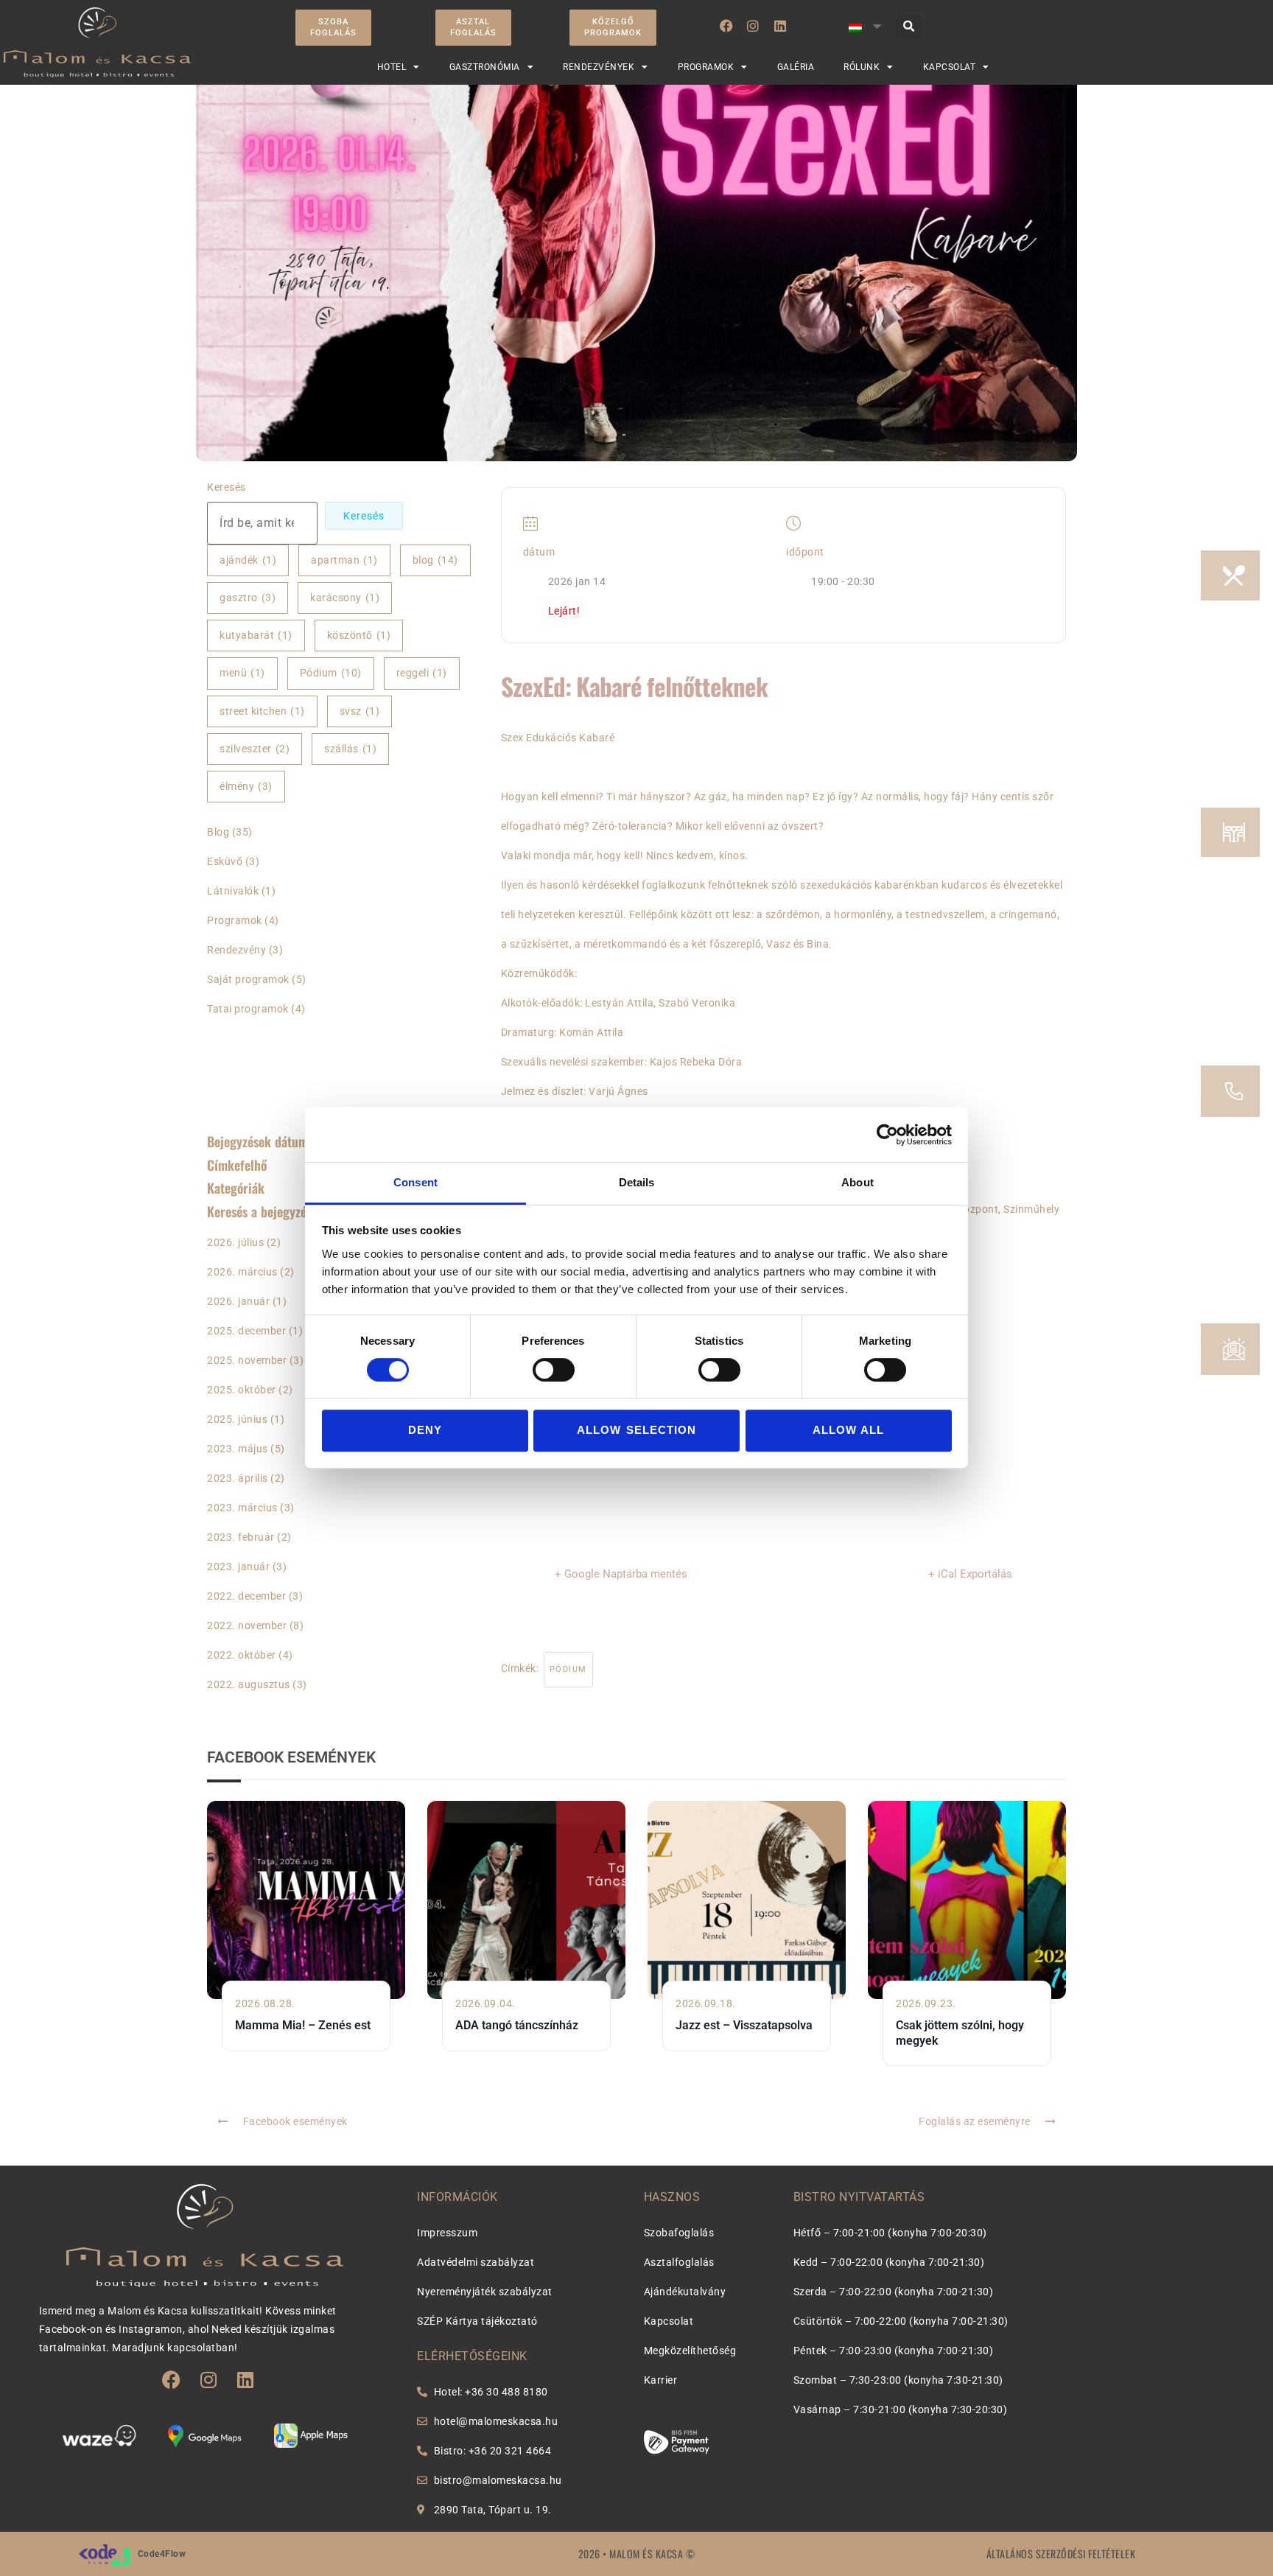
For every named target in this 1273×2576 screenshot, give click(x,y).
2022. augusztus (249, 1684)
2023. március (242, 1508)
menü (242, 673)
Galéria (796, 67)
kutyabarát (256, 635)
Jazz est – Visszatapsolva (744, 2025)
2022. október (242, 1655)
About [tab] (858, 1182)
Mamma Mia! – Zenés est (303, 2025)
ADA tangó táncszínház (517, 2025)
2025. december (246, 1331)
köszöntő (359, 635)
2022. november (247, 1625)
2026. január (238, 1301)
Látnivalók (233, 891)
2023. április (238, 1478)
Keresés (227, 487)
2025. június (237, 1419)
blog (435, 560)
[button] (909, 26)
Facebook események (295, 2121)
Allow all (849, 1431)
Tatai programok (248, 1009)
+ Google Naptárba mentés (621, 1574)
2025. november (247, 1360)
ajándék (248, 560)
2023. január (238, 1567)
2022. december (246, 1596)
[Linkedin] (780, 26)
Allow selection (636, 1431)
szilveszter (255, 749)
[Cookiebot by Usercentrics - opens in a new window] (887, 1135)
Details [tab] (637, 1182)
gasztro (248, 598)
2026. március (242, 1272)
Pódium (331, 673)
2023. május (238, 1449)
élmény (246, 786)
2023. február (241, 1537)
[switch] (554, 1370)
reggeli (422, 673)
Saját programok (248, 979)
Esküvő (225, 861)
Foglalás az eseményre (975, 2121)
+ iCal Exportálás (970, 1574)
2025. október (242, 1390)
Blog (218, 832)
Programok (235, 920)
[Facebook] (726, 26)
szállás (350, 749)
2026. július (235, 1242)
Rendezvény (236, 950)
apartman (344, 560)
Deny (425, 1431)
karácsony (345, 598)
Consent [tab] (415, 1182)
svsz (360, 711)
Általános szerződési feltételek (1061, 2554)
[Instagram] (753, 26)
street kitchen (262, 711)
